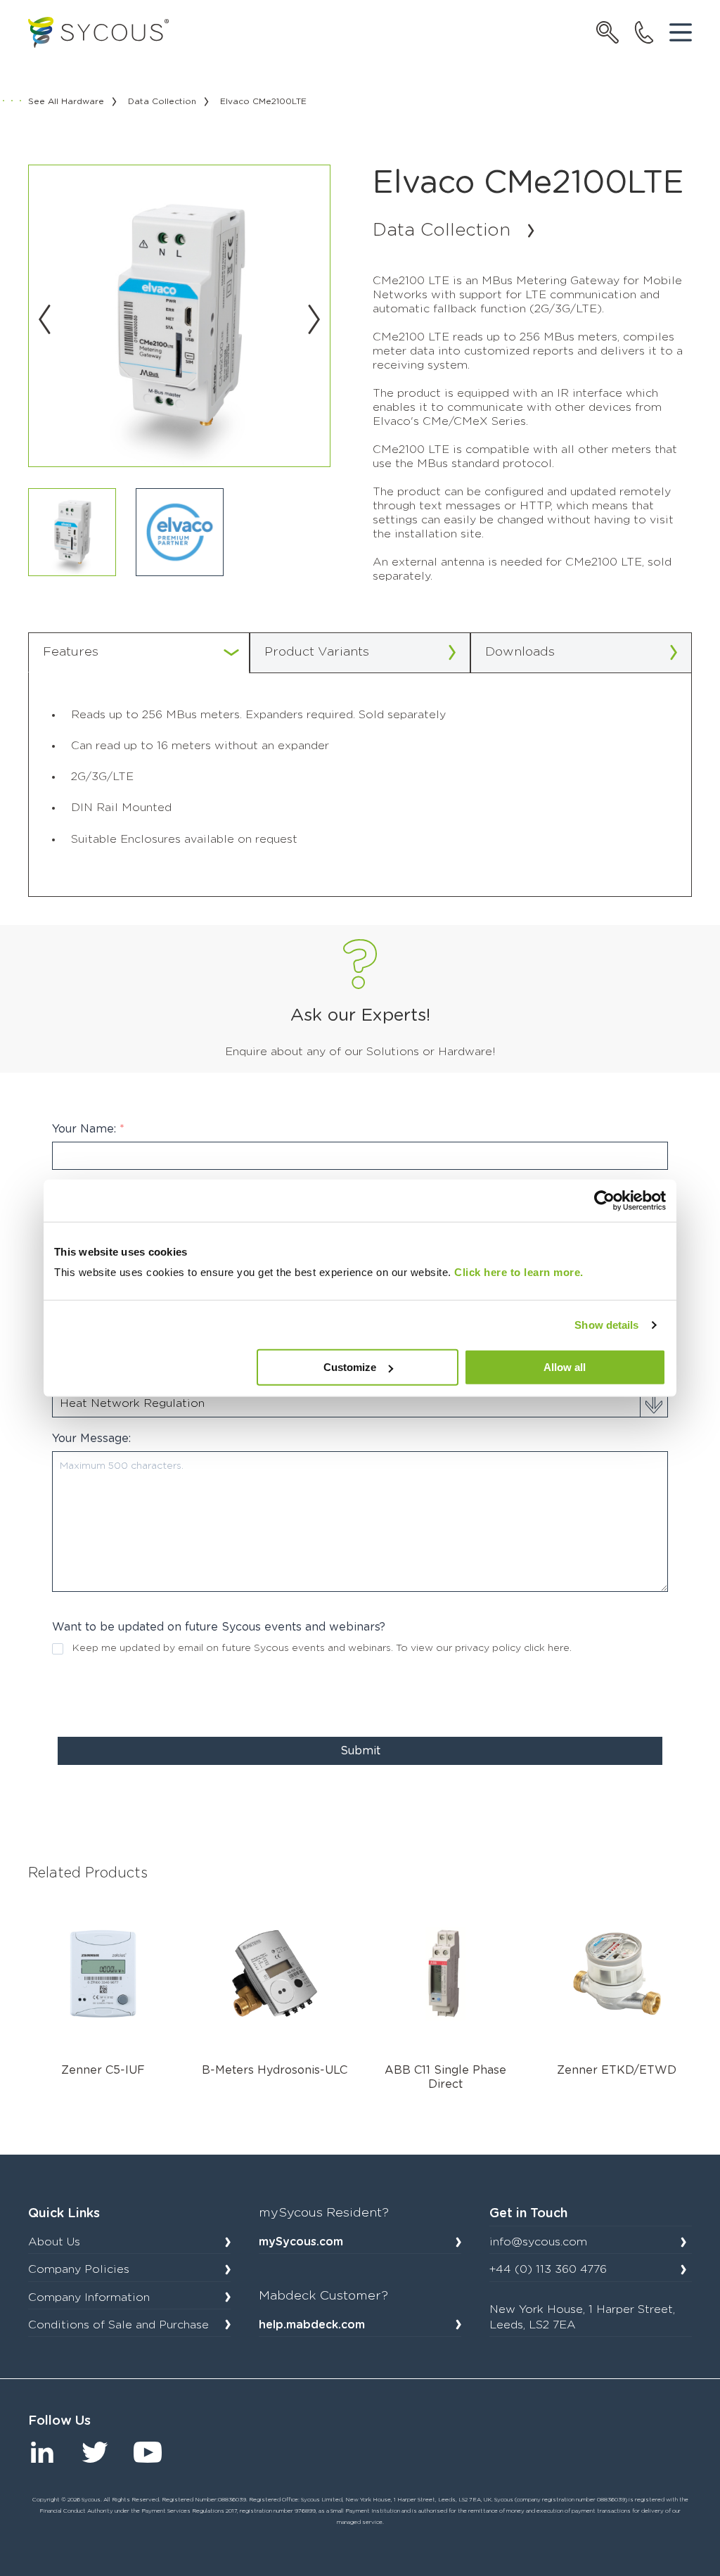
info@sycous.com (538, 2242)
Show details (606, 1325)
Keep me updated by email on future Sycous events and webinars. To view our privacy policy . (322, 1648)
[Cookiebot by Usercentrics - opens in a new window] (604, 1201)
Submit (360, 1751)
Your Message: (91, 1439)
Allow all (565, 1367)
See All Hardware (66, 101)
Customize (350, 1367)
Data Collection (162, 101)
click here (547, 1648)
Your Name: (88, 1129)
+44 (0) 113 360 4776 (548, 2269)
